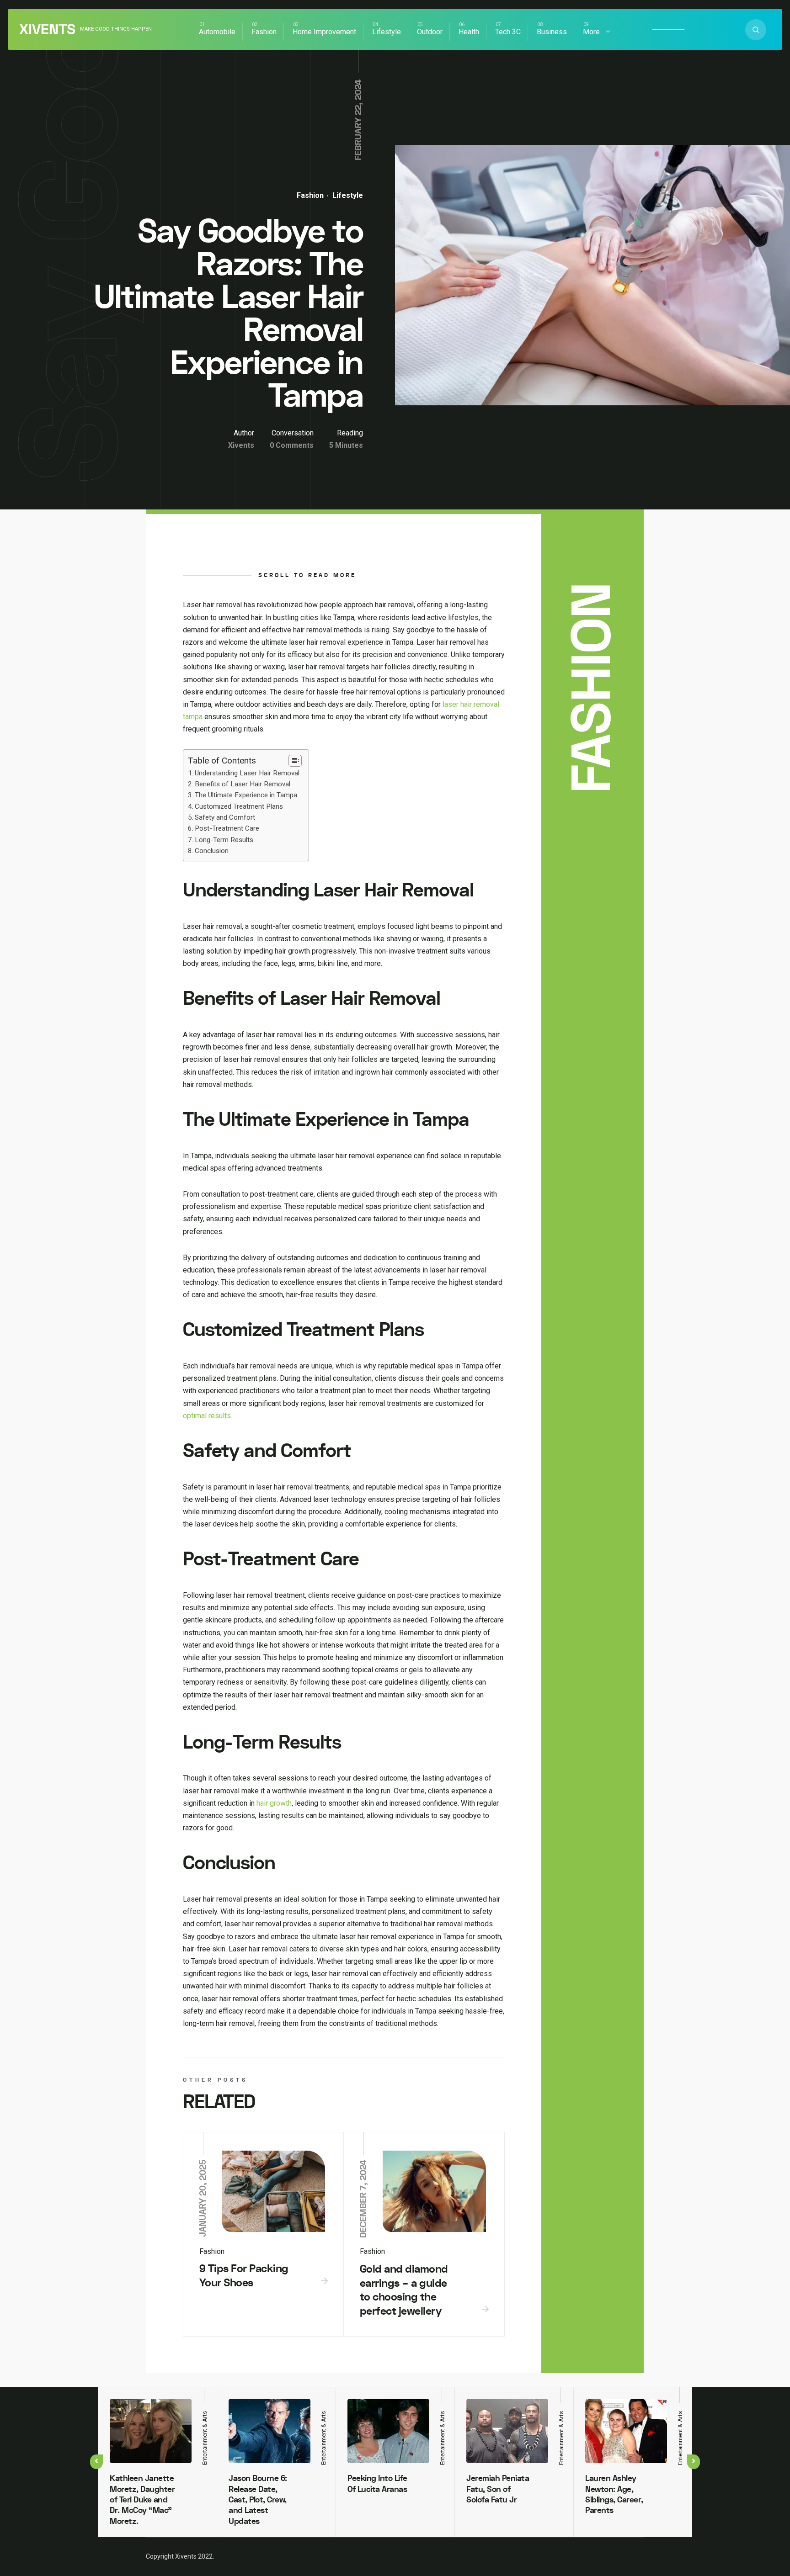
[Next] (694, 2462)
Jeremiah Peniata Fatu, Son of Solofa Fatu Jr (498, 2489)
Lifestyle (387, 32)
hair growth (274, 1803)
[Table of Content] (295, 761)
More (591, 32)
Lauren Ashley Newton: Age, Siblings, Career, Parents (614, 2494)
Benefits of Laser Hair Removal (243, 784)
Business (552, 32)
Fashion (264, 32)
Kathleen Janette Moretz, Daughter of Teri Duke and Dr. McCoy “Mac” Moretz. (142, 2500)
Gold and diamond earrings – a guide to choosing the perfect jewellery (404, 2290)
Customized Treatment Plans (239, 806)
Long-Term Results (224, 840)
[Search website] (756, 30)
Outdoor (430, 32)
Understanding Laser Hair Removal (247, 773)
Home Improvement (324, 32)
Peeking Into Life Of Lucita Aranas (377, 2484)
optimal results (207, 1416)
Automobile (217, 32)
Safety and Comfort (225, 817)
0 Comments (292, 445)
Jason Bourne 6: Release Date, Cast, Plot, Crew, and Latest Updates (258, 2500)
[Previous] (96, 2462)
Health (469, 32)
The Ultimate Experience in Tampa (246, 795)
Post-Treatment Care (227, 828)
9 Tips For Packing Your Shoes (244, 2276)
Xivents (47, 30)
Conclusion (212, 851)
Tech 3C (508, 32)
